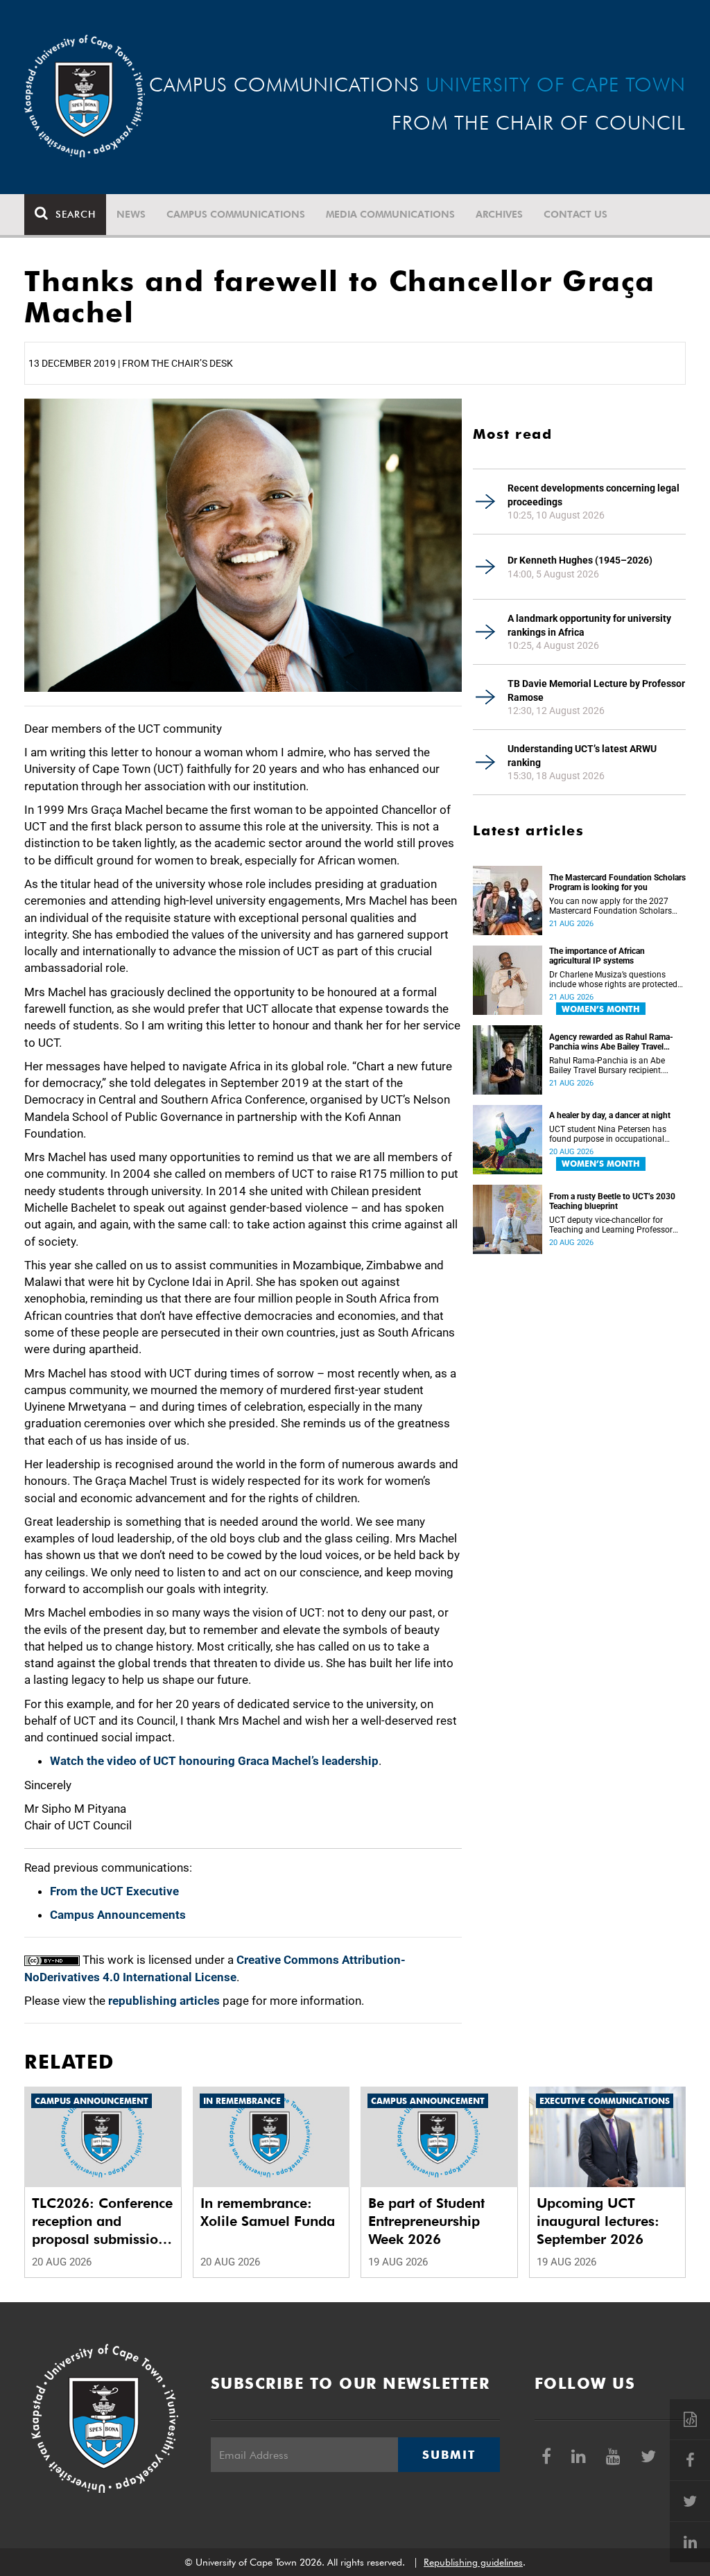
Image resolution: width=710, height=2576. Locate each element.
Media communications (390, 214)
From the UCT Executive (114, 1891)
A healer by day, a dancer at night (610, 1115)
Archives (499, 214)
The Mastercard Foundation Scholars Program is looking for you (617, 882)
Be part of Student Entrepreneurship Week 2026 (426, 2221)
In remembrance (242, 2101)
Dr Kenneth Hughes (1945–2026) (580, 560)
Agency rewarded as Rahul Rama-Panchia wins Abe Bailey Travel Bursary (611, 1042)
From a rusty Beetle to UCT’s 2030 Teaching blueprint (612, 1201)
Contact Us (575, 214)
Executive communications (605, 2101)
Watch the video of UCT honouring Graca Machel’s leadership (214, 1761)
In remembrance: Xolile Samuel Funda (268, 2212)
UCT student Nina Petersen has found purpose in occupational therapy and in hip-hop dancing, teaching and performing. (608, 1134)
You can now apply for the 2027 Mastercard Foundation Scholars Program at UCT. (611, 906)
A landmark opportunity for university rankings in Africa (589, 625)
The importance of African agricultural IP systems (597, 956)
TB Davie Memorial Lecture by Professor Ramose (596, 690)
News (131, 214)
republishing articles (164, 2001)
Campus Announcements (118, 1915)
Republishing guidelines (473, 2562)
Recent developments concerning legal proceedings (594, 495)
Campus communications (236, 214)
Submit (449, 2455)
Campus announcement (92, 2101)
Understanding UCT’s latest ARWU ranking (582, 756)
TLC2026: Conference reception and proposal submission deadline (102, 2221)
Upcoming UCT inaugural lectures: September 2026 (598, 2221)
